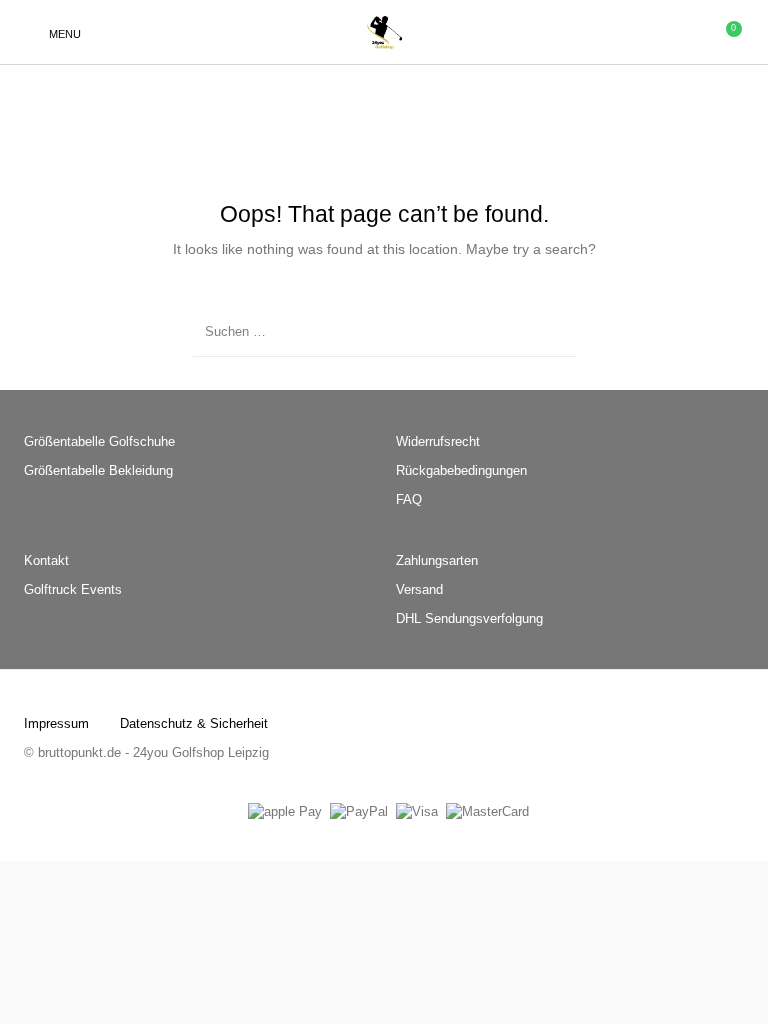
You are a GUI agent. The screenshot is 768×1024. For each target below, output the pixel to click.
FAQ (409, 499)
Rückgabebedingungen (461, 470)
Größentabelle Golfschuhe (99, 441)
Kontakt (46, 560)
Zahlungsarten (437, 560)
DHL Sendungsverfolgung (469, 618)
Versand (419, 589)
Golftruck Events (73, 589)
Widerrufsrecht (438, 441)
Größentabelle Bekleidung (98, 470)
